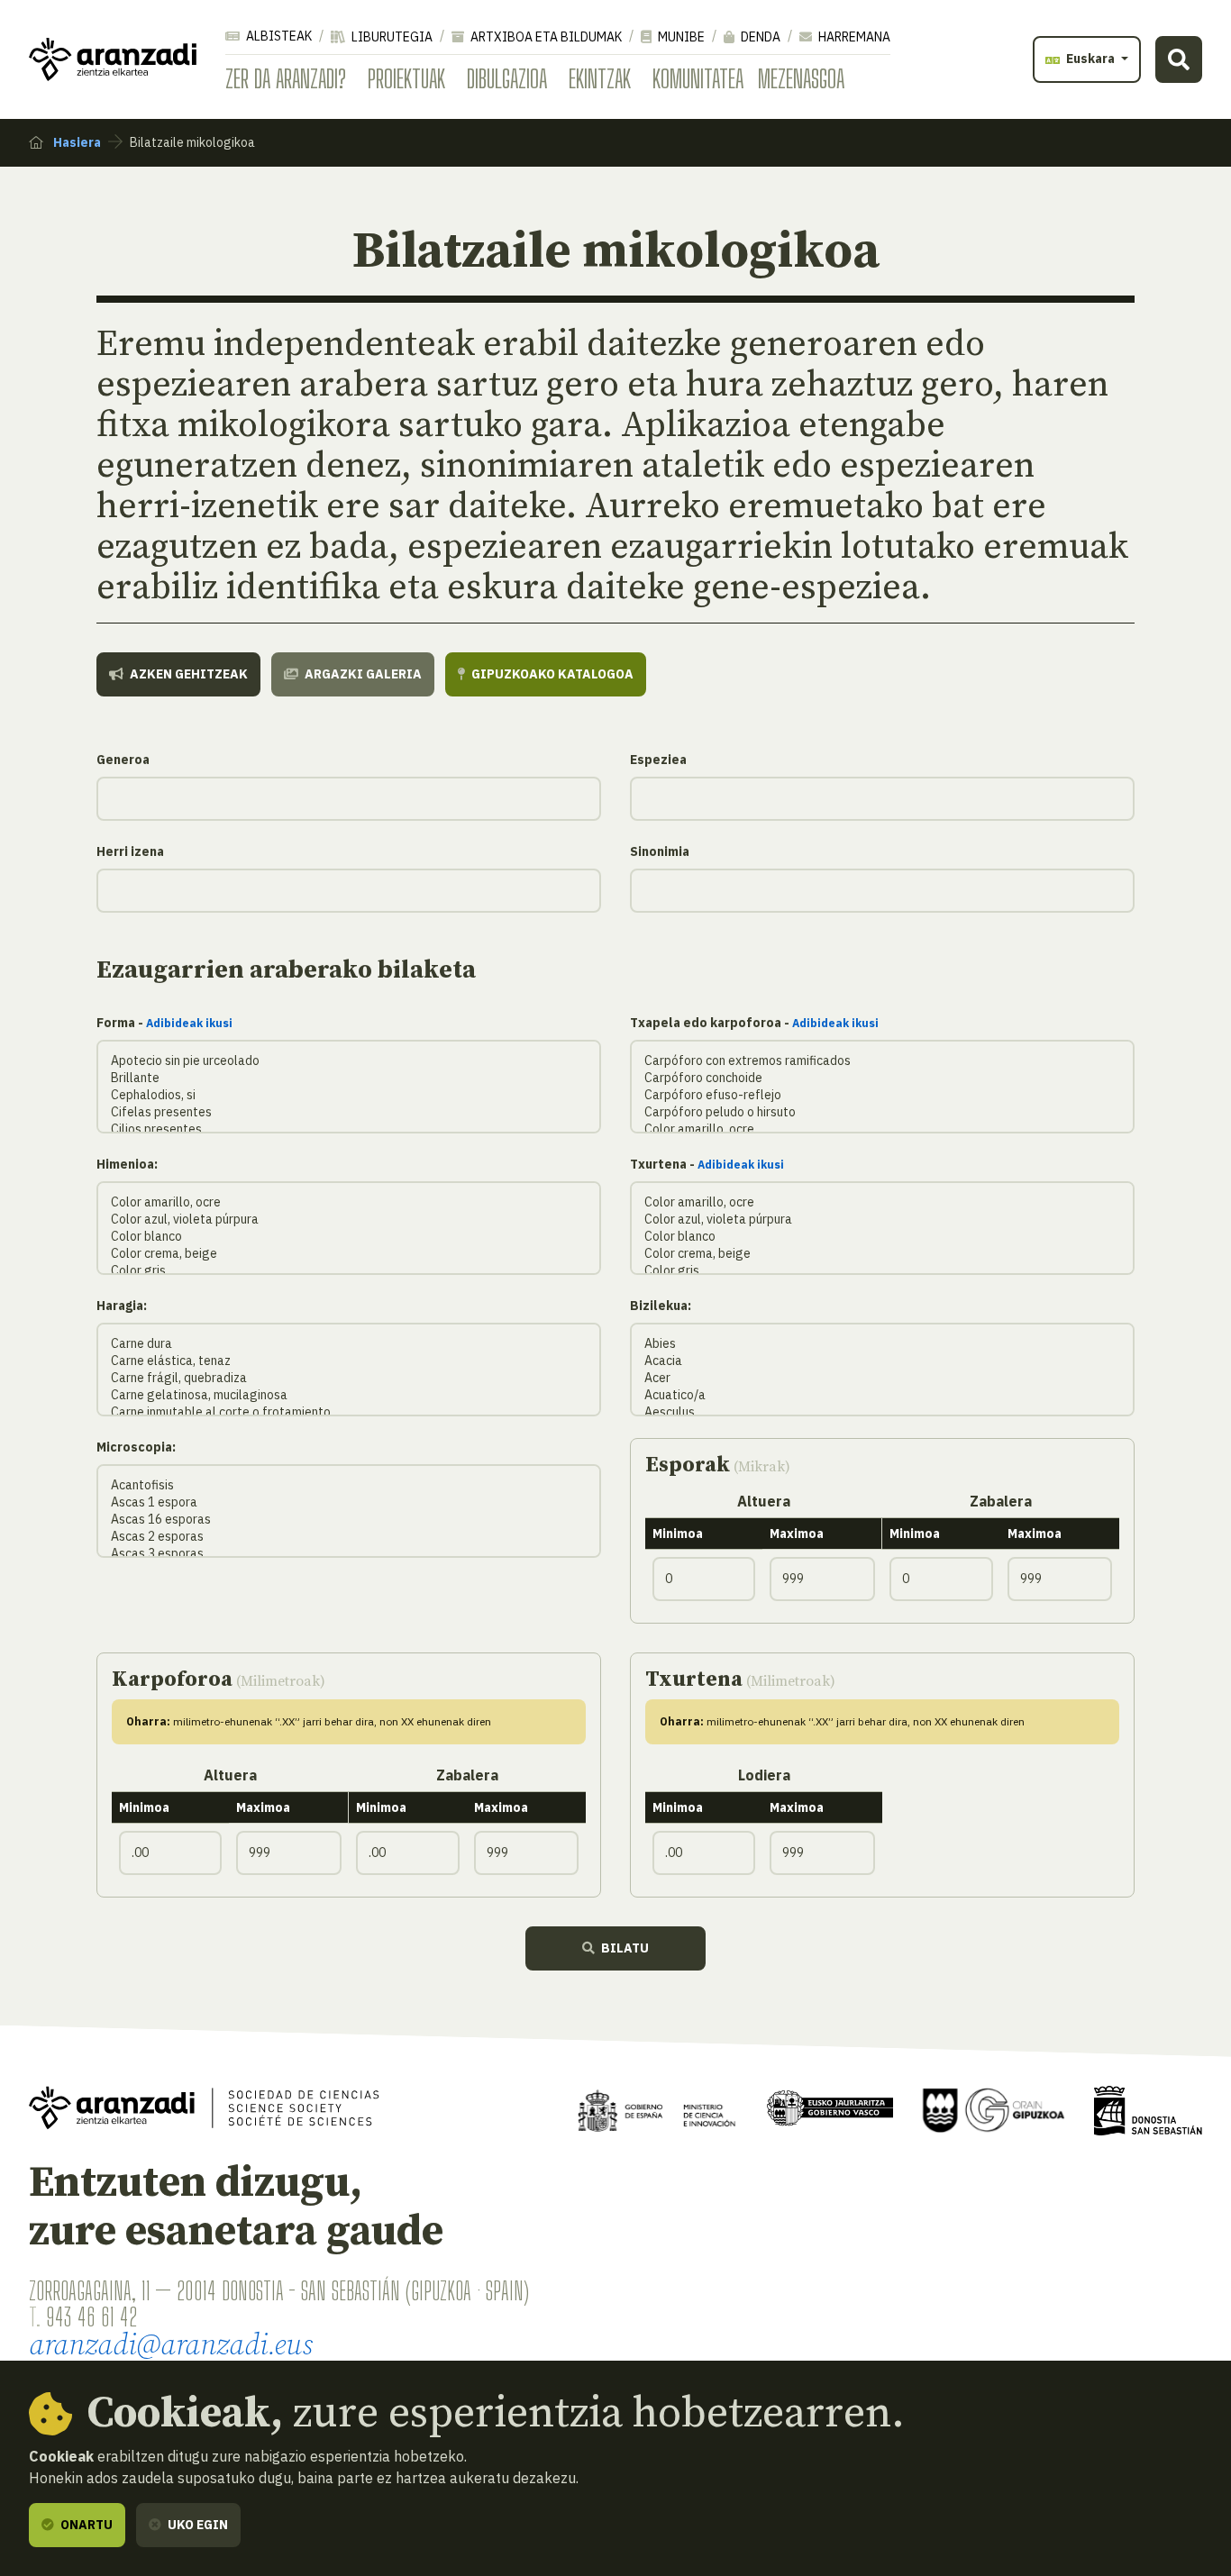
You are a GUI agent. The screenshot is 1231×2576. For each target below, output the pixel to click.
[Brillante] (349, 1078)
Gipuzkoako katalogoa (551, 674)
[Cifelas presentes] (349, 1112)
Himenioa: (127, 1164)
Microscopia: (136, 1447)
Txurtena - (707, 1164)
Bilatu (624, 1948)
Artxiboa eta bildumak (545, 37)
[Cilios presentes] (349, 1129)
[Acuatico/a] (882, 1395)
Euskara (1090, 59)
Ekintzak (600, 78)
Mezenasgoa (801, 78)
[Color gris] (349, 1271)
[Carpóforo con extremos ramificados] (882, 1061)
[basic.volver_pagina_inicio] (113, 59)
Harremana (853, 37)
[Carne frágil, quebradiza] (349, 1378)
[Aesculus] (882, 1412)
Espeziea (658, 760)
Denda (759, 37)
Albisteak (278, 36)
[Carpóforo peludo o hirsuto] (882, 1112)
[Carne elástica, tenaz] (349, 1361)
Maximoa (797, 1534)
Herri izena (130, 851)
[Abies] (882, 1344)
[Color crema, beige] (349, 1254)
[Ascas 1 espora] (349, 1502)
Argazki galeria (362, 674)
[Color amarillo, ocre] (882, 1129)
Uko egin (196, 2525)
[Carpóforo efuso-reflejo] (882, 1095)
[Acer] (882, 1378)
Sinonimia (660, 851)
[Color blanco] (349, 1237)
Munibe (680, 37)
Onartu (85, 2525)
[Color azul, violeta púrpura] (349, 1220)
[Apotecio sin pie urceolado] (349, 1061)
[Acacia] (882, 1361)
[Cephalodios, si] (349, 1095)
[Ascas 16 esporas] (349, 1520)
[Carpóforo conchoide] (882, 1078)
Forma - (164, 1023)
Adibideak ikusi (189, 1023)
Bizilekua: (661, 1306)
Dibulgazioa (507, 78)
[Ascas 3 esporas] (349, 1554)
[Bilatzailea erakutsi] (1179, 59)
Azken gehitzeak (187, 674)
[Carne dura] (349, 1344)
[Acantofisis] (349, 1485)
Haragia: (122, 1306)
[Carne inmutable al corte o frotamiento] (349, 1412)
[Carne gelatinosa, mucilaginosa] (349, 1395)
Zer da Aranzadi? (286, 78)
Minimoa (678, 1534)
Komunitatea (698, 78)
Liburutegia (391, 37)
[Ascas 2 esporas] (349, 1537)
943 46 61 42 (91, 2317)
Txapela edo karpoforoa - (754, 1023)
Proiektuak (406, 78)
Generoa (123, 760)
